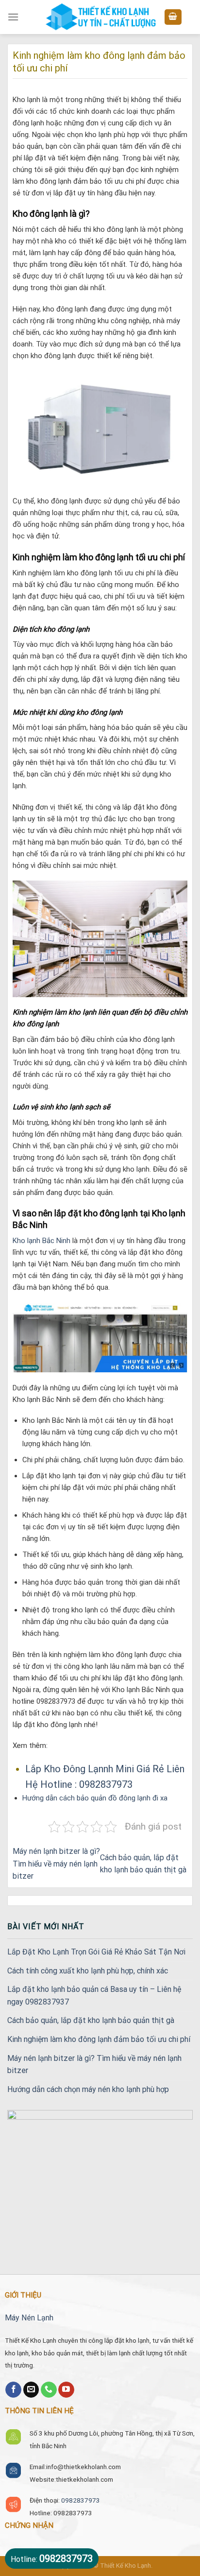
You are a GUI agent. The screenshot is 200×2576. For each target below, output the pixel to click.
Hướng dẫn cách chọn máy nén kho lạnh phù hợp (88, 2089)
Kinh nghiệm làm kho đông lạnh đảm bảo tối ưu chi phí (99, 2039)
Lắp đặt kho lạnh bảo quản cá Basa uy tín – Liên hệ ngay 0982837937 (94, 1996)
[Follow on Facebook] (13, 2390)
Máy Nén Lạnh (29, 2318)
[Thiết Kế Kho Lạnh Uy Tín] (100, 17)
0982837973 (81, 2500)
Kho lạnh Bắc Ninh (42, 1241)
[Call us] (49, 2390)
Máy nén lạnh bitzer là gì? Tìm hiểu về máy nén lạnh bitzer (56, 1864)
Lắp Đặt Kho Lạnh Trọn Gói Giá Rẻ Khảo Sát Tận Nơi (96, 1952)
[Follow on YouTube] (66, 2390)
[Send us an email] (31, 2390)
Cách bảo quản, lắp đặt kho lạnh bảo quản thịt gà (91, 2020)
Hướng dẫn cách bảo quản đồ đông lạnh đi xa (95, 1798)
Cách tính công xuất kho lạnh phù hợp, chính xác (88, 1971)
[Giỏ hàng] (173, 17)
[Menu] (13, 17)
